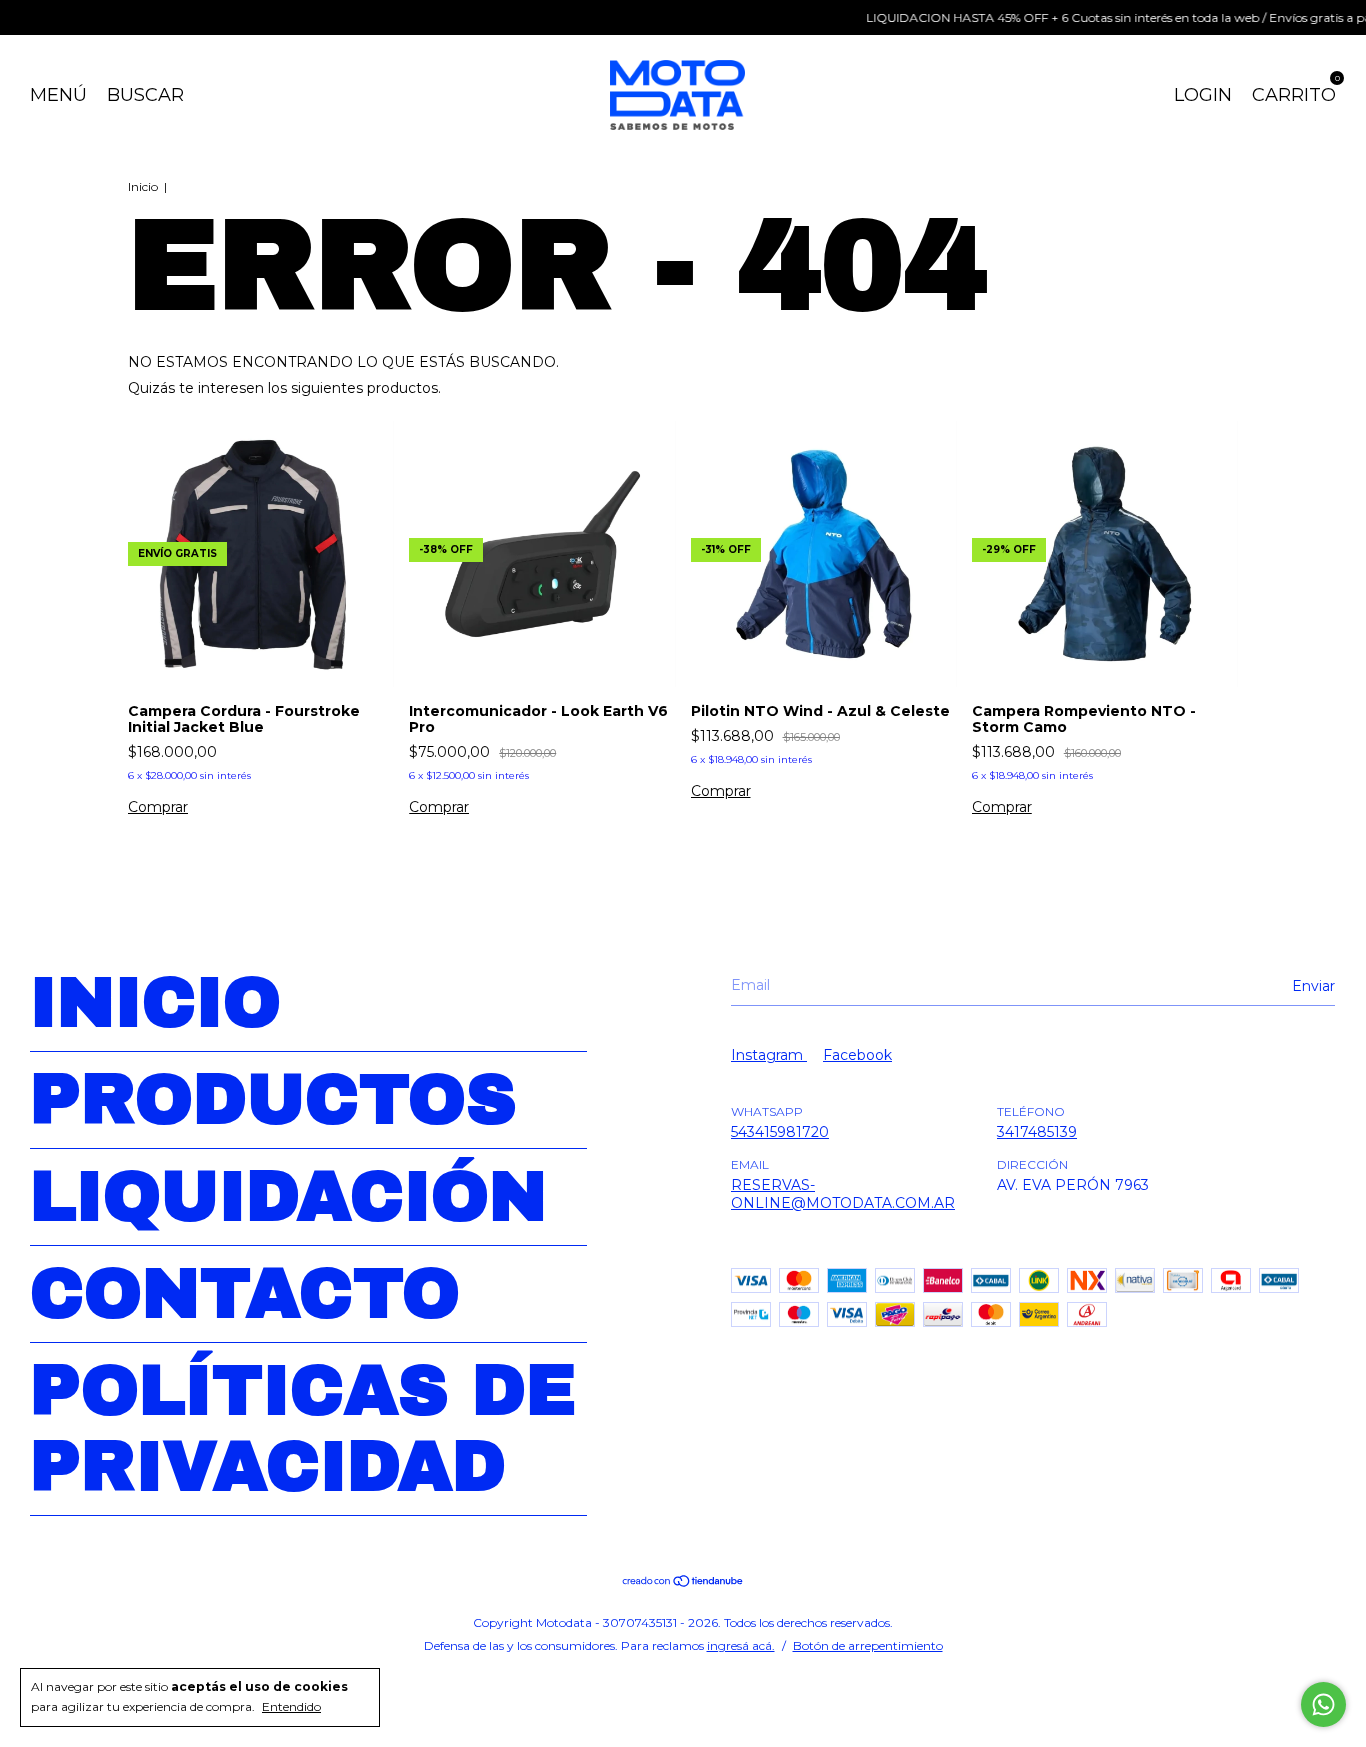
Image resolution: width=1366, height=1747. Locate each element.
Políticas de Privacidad (303, 1429)
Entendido (291, 1706)
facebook (857, 1055)
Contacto (245, 1294)
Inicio (143, 186)
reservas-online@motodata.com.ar (843, 1194)
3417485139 (1037, 1132)
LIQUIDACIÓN (288, 1197)
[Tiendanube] (683, 1583)
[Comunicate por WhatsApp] (1323, 1704)
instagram (769, 1055)
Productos (273, 1100)
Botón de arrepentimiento (868, 1645)
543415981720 (780, 1132)
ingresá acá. (741, 1645)
